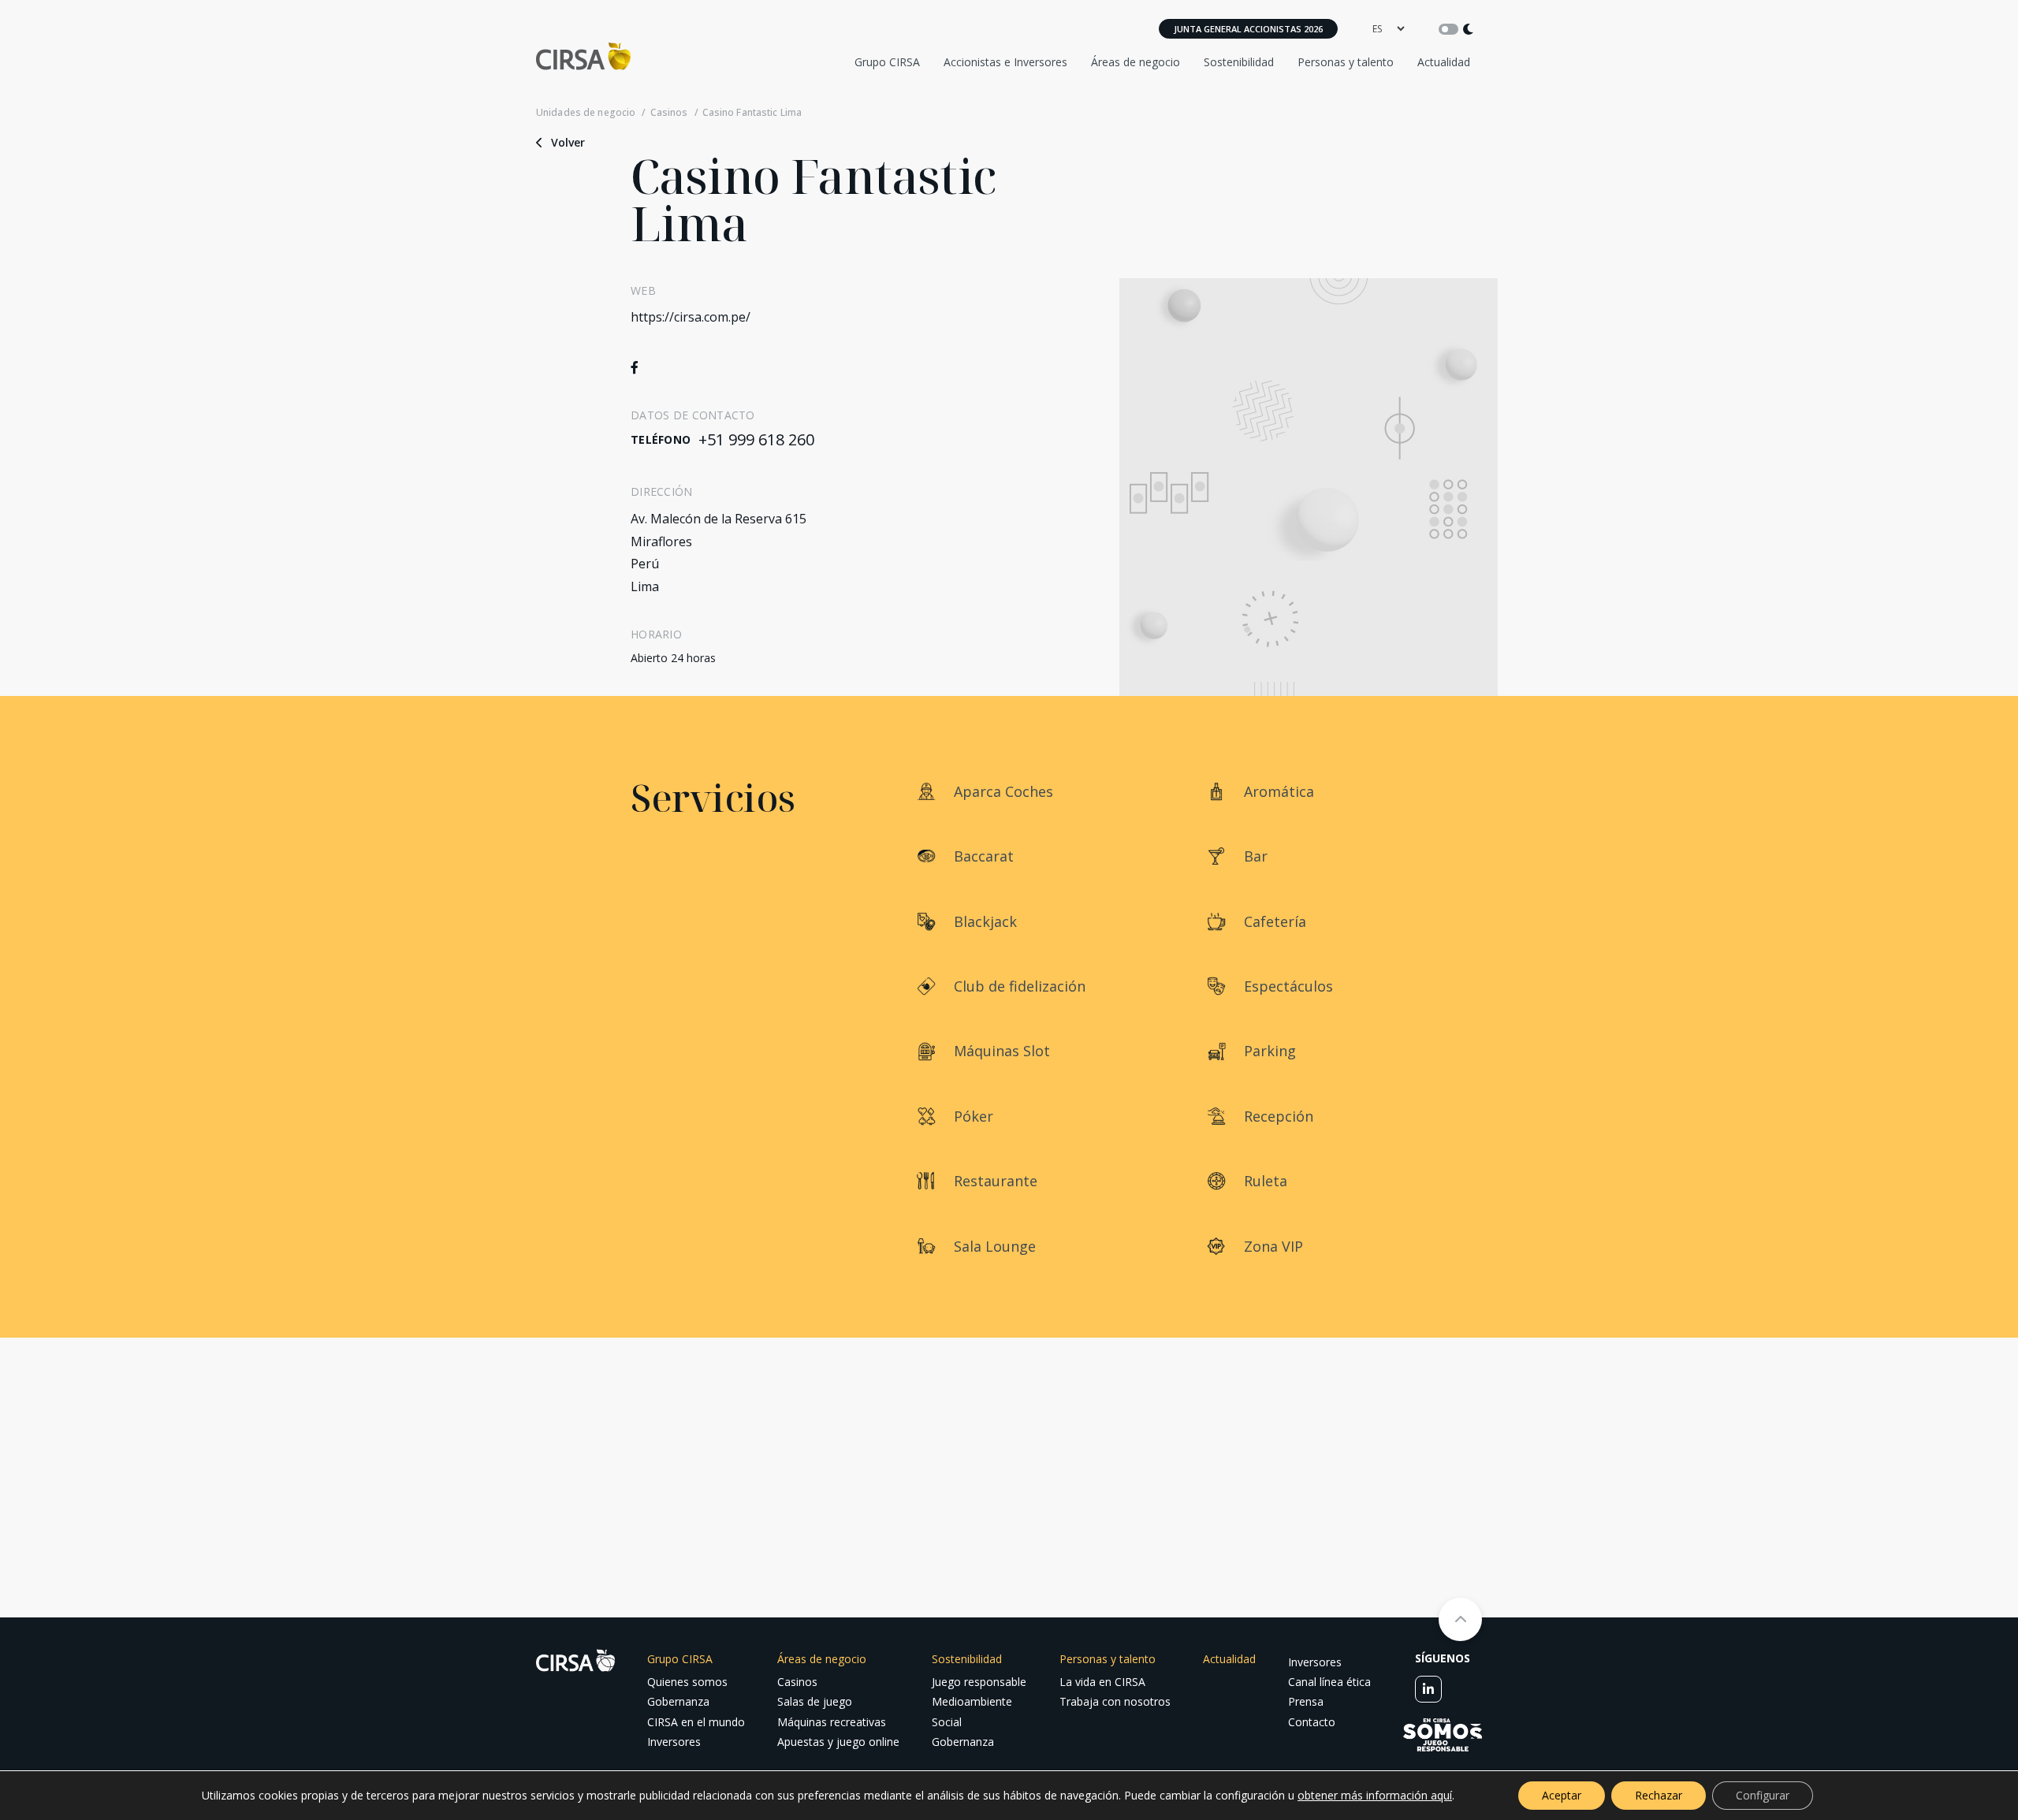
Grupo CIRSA (887, 62)
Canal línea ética (1329, 1682)
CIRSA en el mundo (696, 1722)
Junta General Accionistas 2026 (1248, 29)
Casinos (669, 113)
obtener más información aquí (1375, 1795)
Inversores (674, 1742)
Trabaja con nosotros (1115, 1701)
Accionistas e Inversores (1005, 62)
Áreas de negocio (1136, 62)
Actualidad (1444, 62)
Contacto (1312, 1722)
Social (947, 1722)
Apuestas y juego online (838, 1742)
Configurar (1763, 1795)
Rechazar (1659, 1795)
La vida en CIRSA (1102, 1682)
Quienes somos (687, 1682)
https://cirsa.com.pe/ (691, 317)
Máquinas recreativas (832, 1722)
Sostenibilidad (1239, 62)
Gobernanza (678, 1701)
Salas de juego (815, 1701)
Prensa (1306, 1701)
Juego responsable (979, 1682)
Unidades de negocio (586, 113)
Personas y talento (1346, 62)
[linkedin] (1428, 1689)
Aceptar (1562, 1795)
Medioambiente (972, 1701)
